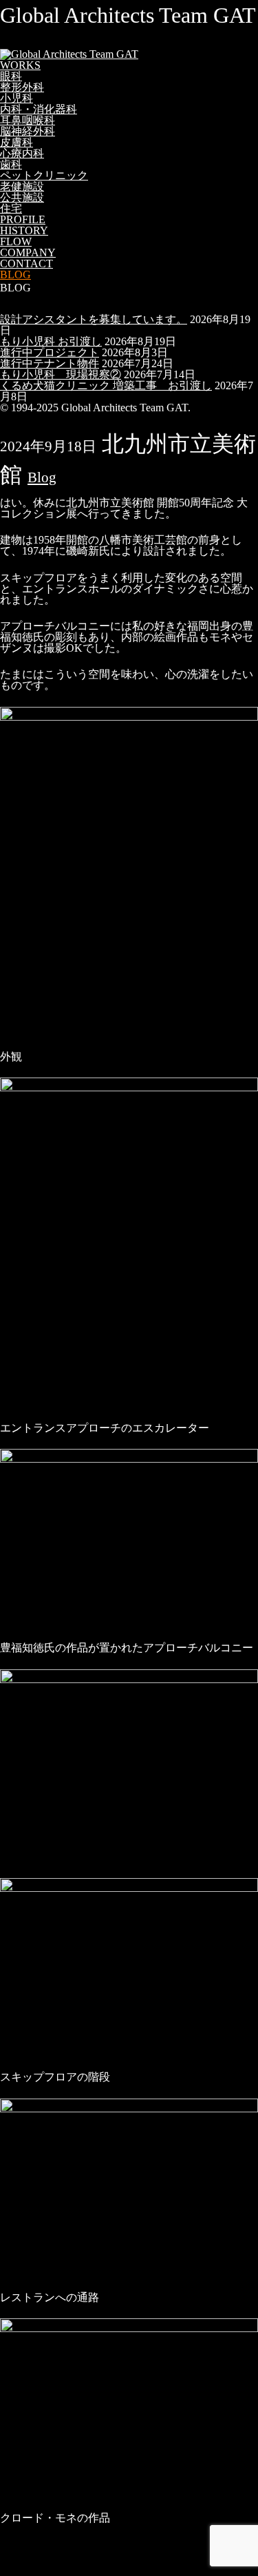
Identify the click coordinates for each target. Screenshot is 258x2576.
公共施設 (22, 197)
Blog (42, 477)
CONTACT (26, 264)
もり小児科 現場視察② (61, 374)
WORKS (20, 65)
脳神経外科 (28, 131)
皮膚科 (17, 142)
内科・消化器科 (39, 109)
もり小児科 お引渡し (51, 341)
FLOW (16, 241)
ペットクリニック (44, 175)
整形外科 (22, 87)
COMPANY (28, 253)
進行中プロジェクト (50, 352)
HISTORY (24, 230)
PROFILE (23, 219)
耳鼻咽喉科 (28, 120)
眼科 (11, 76)
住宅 (11, 208)
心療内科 (22, 153)
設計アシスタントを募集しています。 (94, 319)
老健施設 (22, 186)
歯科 (11, 164)
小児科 (17, 98)
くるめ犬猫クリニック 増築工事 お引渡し (106, 385)
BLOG (15, 275)
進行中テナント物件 (50, 363)
